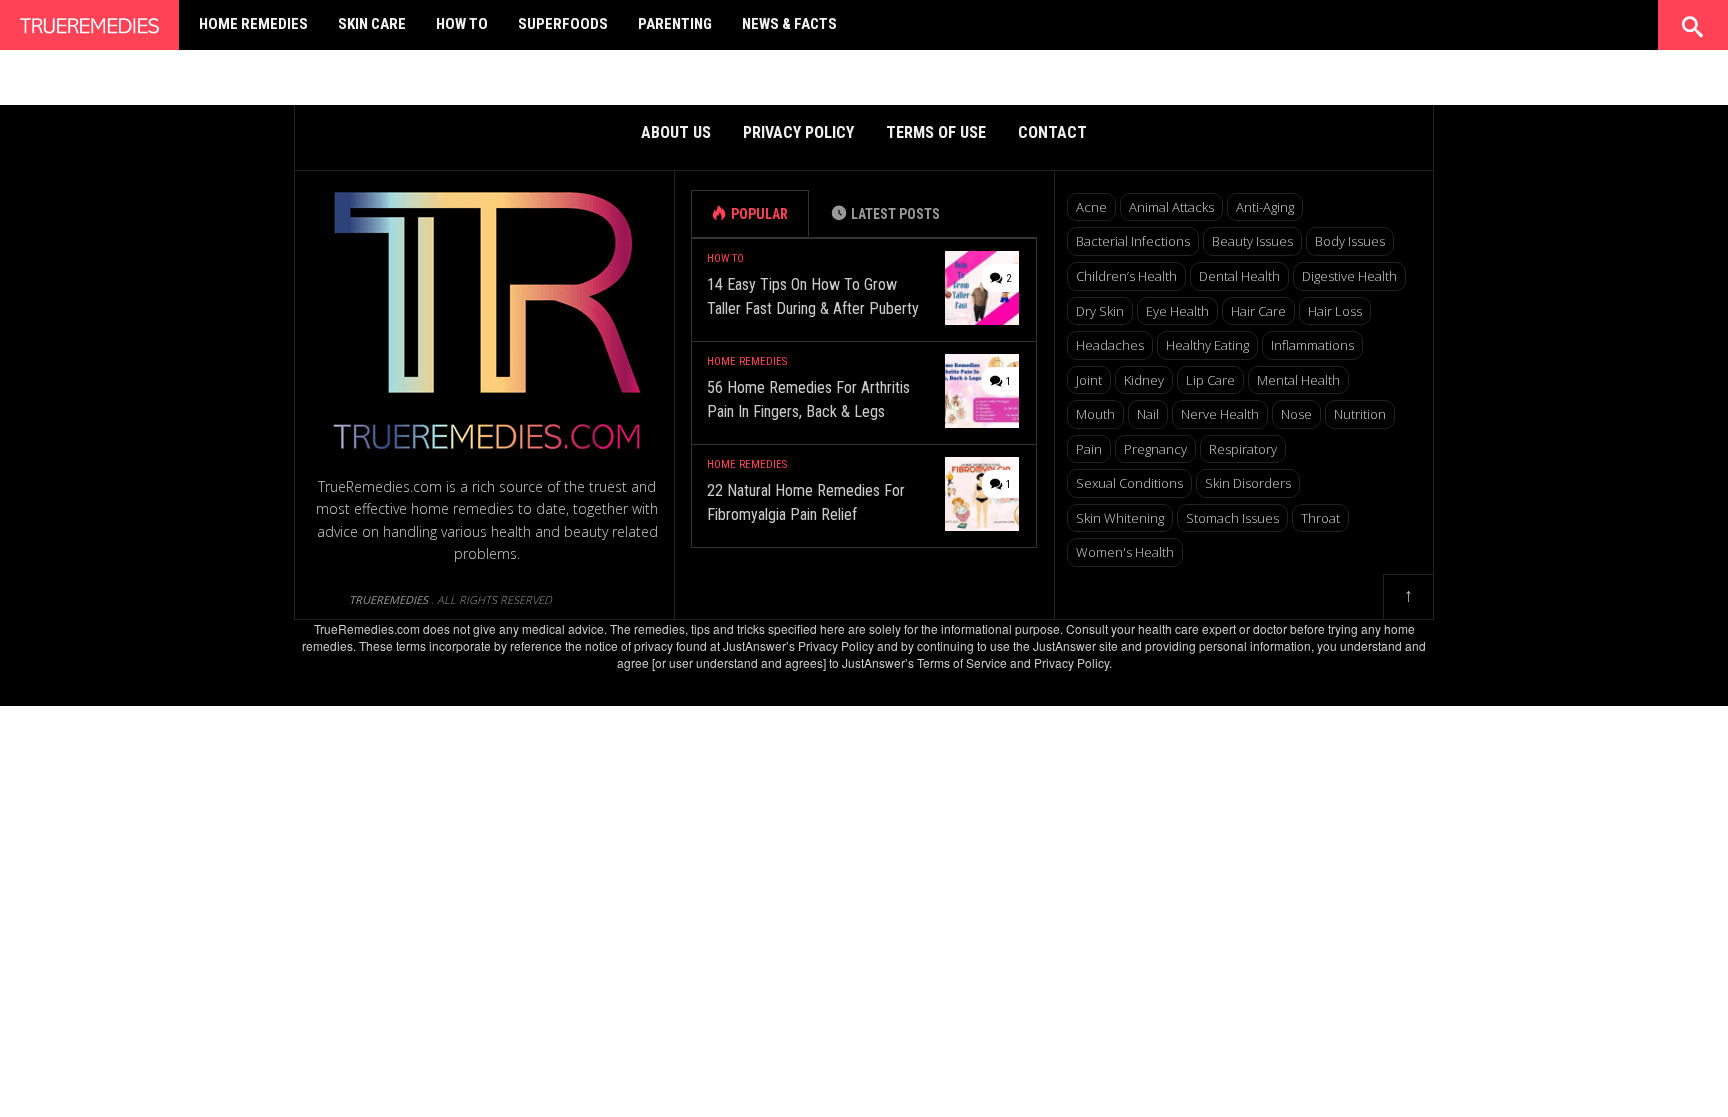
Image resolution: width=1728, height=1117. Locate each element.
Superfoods (563, 24)
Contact (1052, 132)
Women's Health (1125, 552)
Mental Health (1298, 380)
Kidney (1144, 380)
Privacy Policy (798, 132)
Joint (1089, 380)
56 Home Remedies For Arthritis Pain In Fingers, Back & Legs (808, 399)
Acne (1091, 207)
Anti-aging (1265, 207)
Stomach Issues (1232, 518)
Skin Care (372, 24)
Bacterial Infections (1133, 241)
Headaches (1110, 345)
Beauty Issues (1252, 241)
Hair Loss (1335, 311)
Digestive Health (1349, 276)
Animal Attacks (1171, 207)
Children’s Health (1126, 276)
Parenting (675, 24)
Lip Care (1210, 380)
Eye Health (1177, 311)
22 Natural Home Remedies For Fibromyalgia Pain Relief (806, 502)
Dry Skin (1100, 311)
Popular (759, 214)
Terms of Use (936, 132)
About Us (676, 132)
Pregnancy (1155, 449)
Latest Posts (895, 214)
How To (462, 24)
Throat (1320, 518)
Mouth (1095, 414)
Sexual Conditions (1129, 483)
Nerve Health (1220, 414)
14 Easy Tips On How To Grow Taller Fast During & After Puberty (813, 296)
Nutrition (1360, 414)
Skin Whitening (1120, 518)
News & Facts (789, 24)
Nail (1148, 414)
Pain (1089, 449)
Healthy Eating (1207, 345)
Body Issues (1350, 241)
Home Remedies (253, 24)
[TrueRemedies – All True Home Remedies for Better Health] (89, 21)
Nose (1296, 414)
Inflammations (1312, 345)
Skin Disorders (1248, 483)
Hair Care (1258, 311)
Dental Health (1239, 276)
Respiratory (1243, 449)
